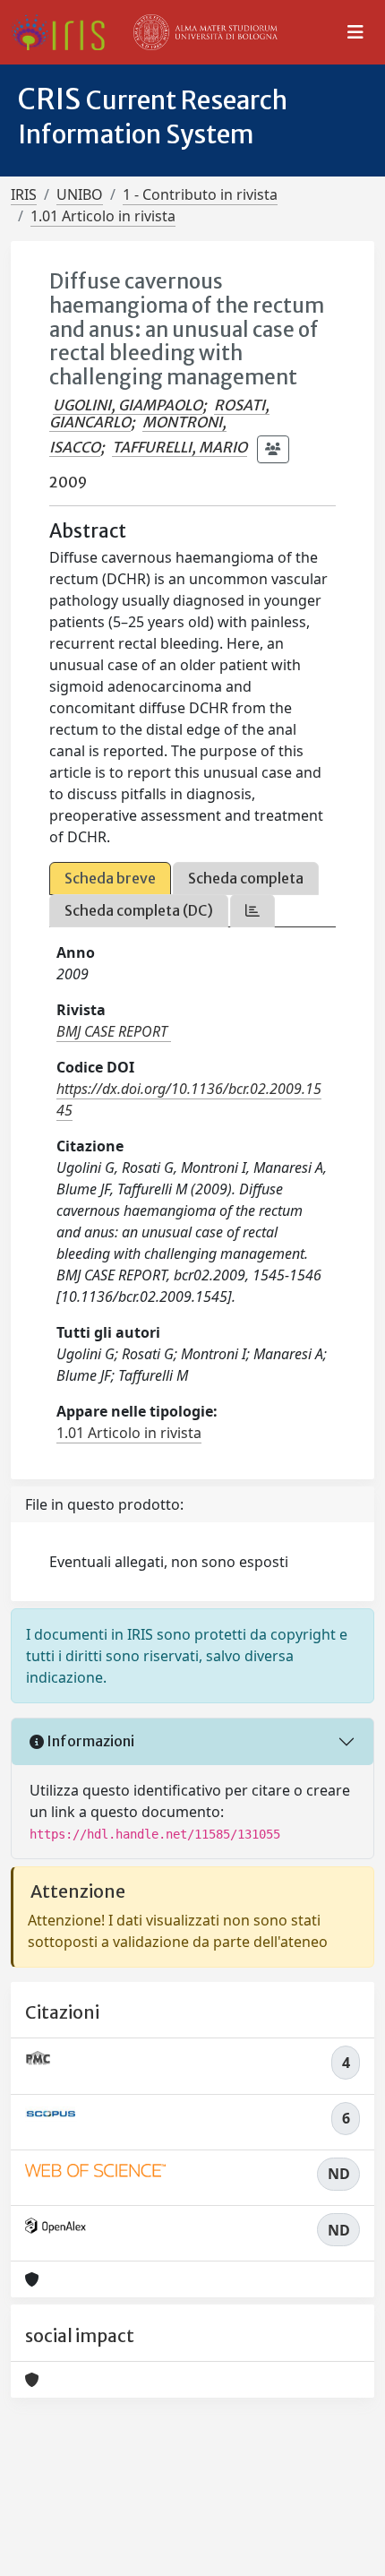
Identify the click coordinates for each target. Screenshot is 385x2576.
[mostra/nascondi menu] (355, 32)
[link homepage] (65, 32)
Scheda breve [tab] (110, 878)
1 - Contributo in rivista (200, 194)
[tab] (252, 911)
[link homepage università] (206, 32)
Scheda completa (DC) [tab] (139, 910)
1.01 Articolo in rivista (103, 216)
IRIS (24, 194)
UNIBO (80, 194)
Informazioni (89, 1741)
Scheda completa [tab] (246, 878)
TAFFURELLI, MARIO (180, 447)
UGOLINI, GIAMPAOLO (128, 405)
